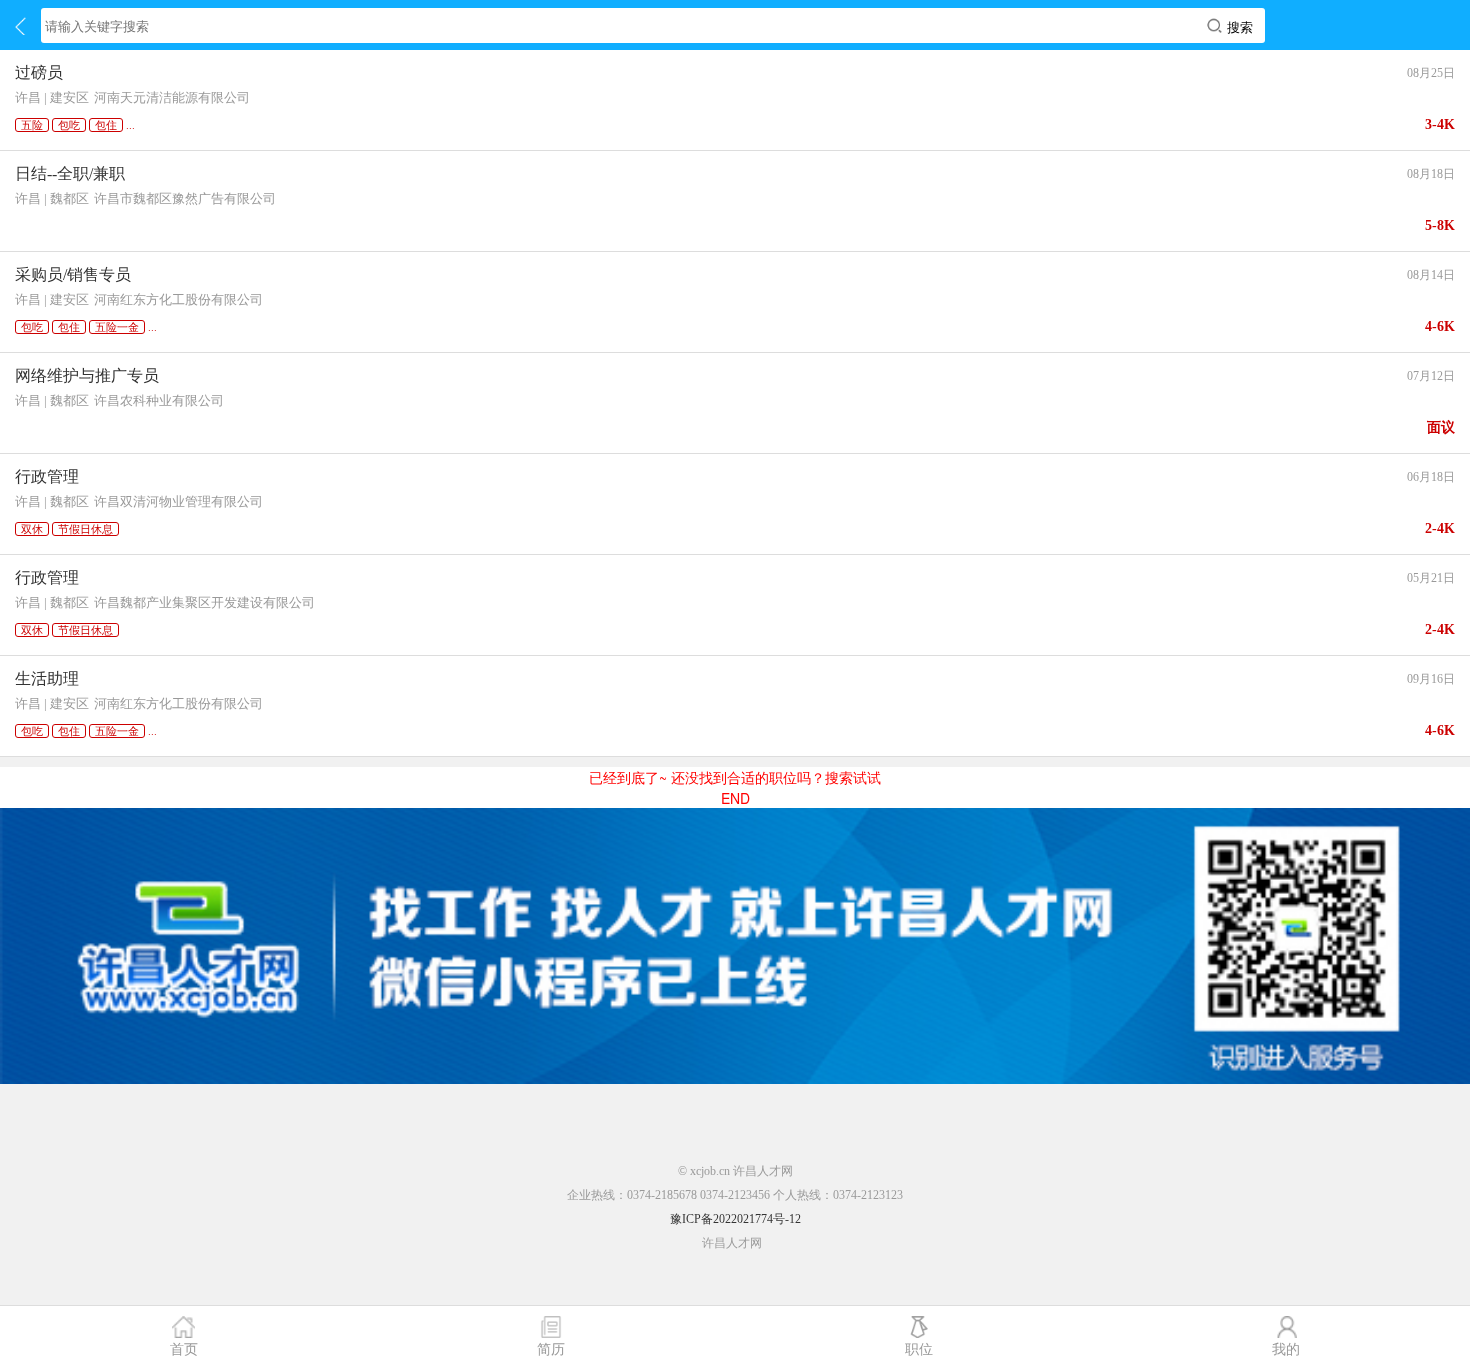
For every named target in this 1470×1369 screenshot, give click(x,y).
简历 (551, 1348)
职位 (919, 1348)
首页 (184, 1348)
